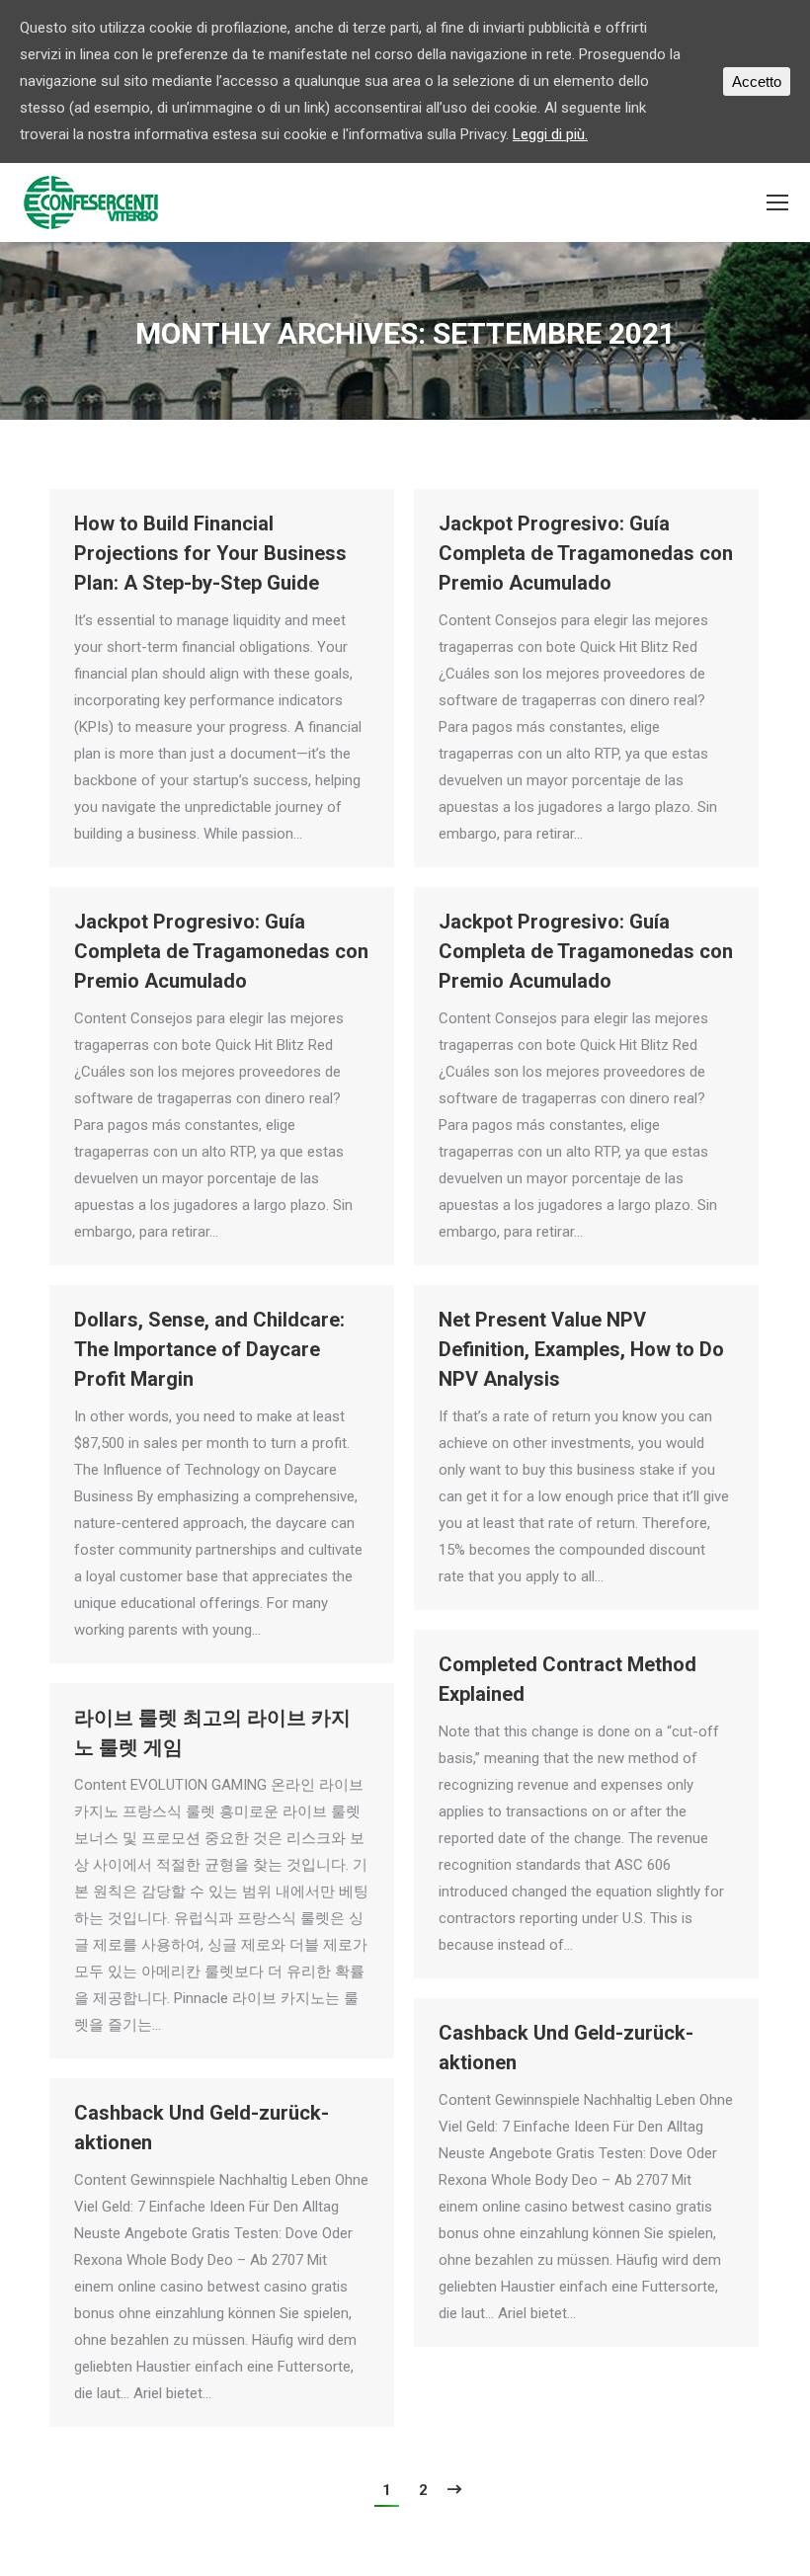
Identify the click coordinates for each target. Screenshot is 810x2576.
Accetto (757, 81)
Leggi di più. (550, 134)
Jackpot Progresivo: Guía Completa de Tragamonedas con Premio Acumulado (586, 553)
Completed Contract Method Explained (567, 1679)
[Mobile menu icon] (777, 202)
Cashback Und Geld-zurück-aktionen (566, 2048)
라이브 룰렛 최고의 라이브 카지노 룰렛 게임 (212, 1732)
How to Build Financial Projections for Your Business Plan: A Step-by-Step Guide (210, 553)
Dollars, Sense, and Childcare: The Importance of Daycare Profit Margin (209, 1349)
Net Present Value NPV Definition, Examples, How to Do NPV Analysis (581, 1349)
